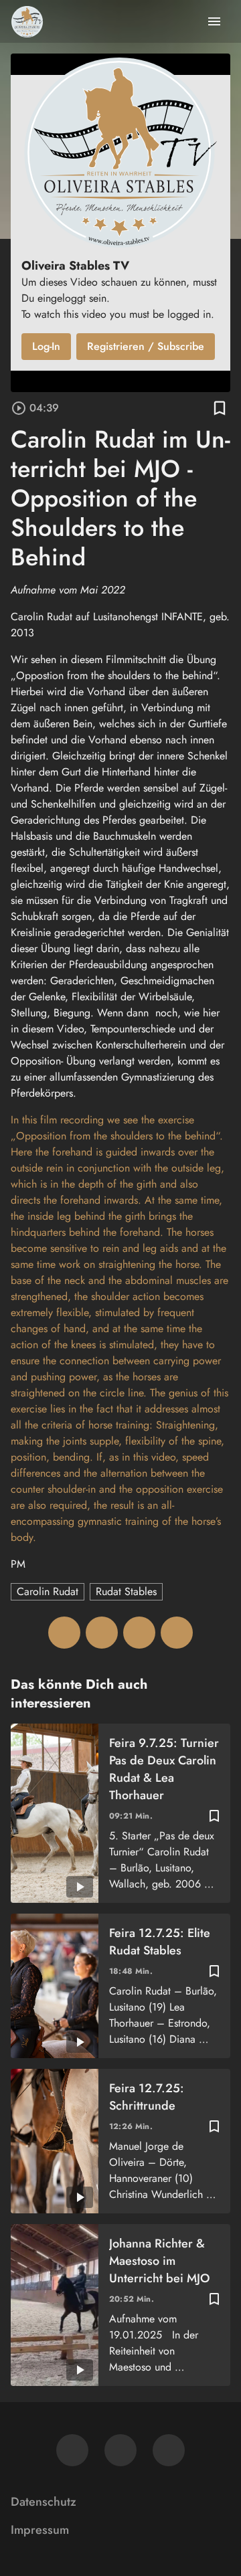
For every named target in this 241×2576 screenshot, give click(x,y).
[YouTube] (169, 2450)
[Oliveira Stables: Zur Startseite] (27, 21)
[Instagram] (120, 2450)
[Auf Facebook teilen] (64, 1633)
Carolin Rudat (48, 1591)
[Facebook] (72, 2450)
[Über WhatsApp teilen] (139, 1633)
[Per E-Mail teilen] (177, 1633)
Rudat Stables (126, 1591)
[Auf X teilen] (102, 1633)
